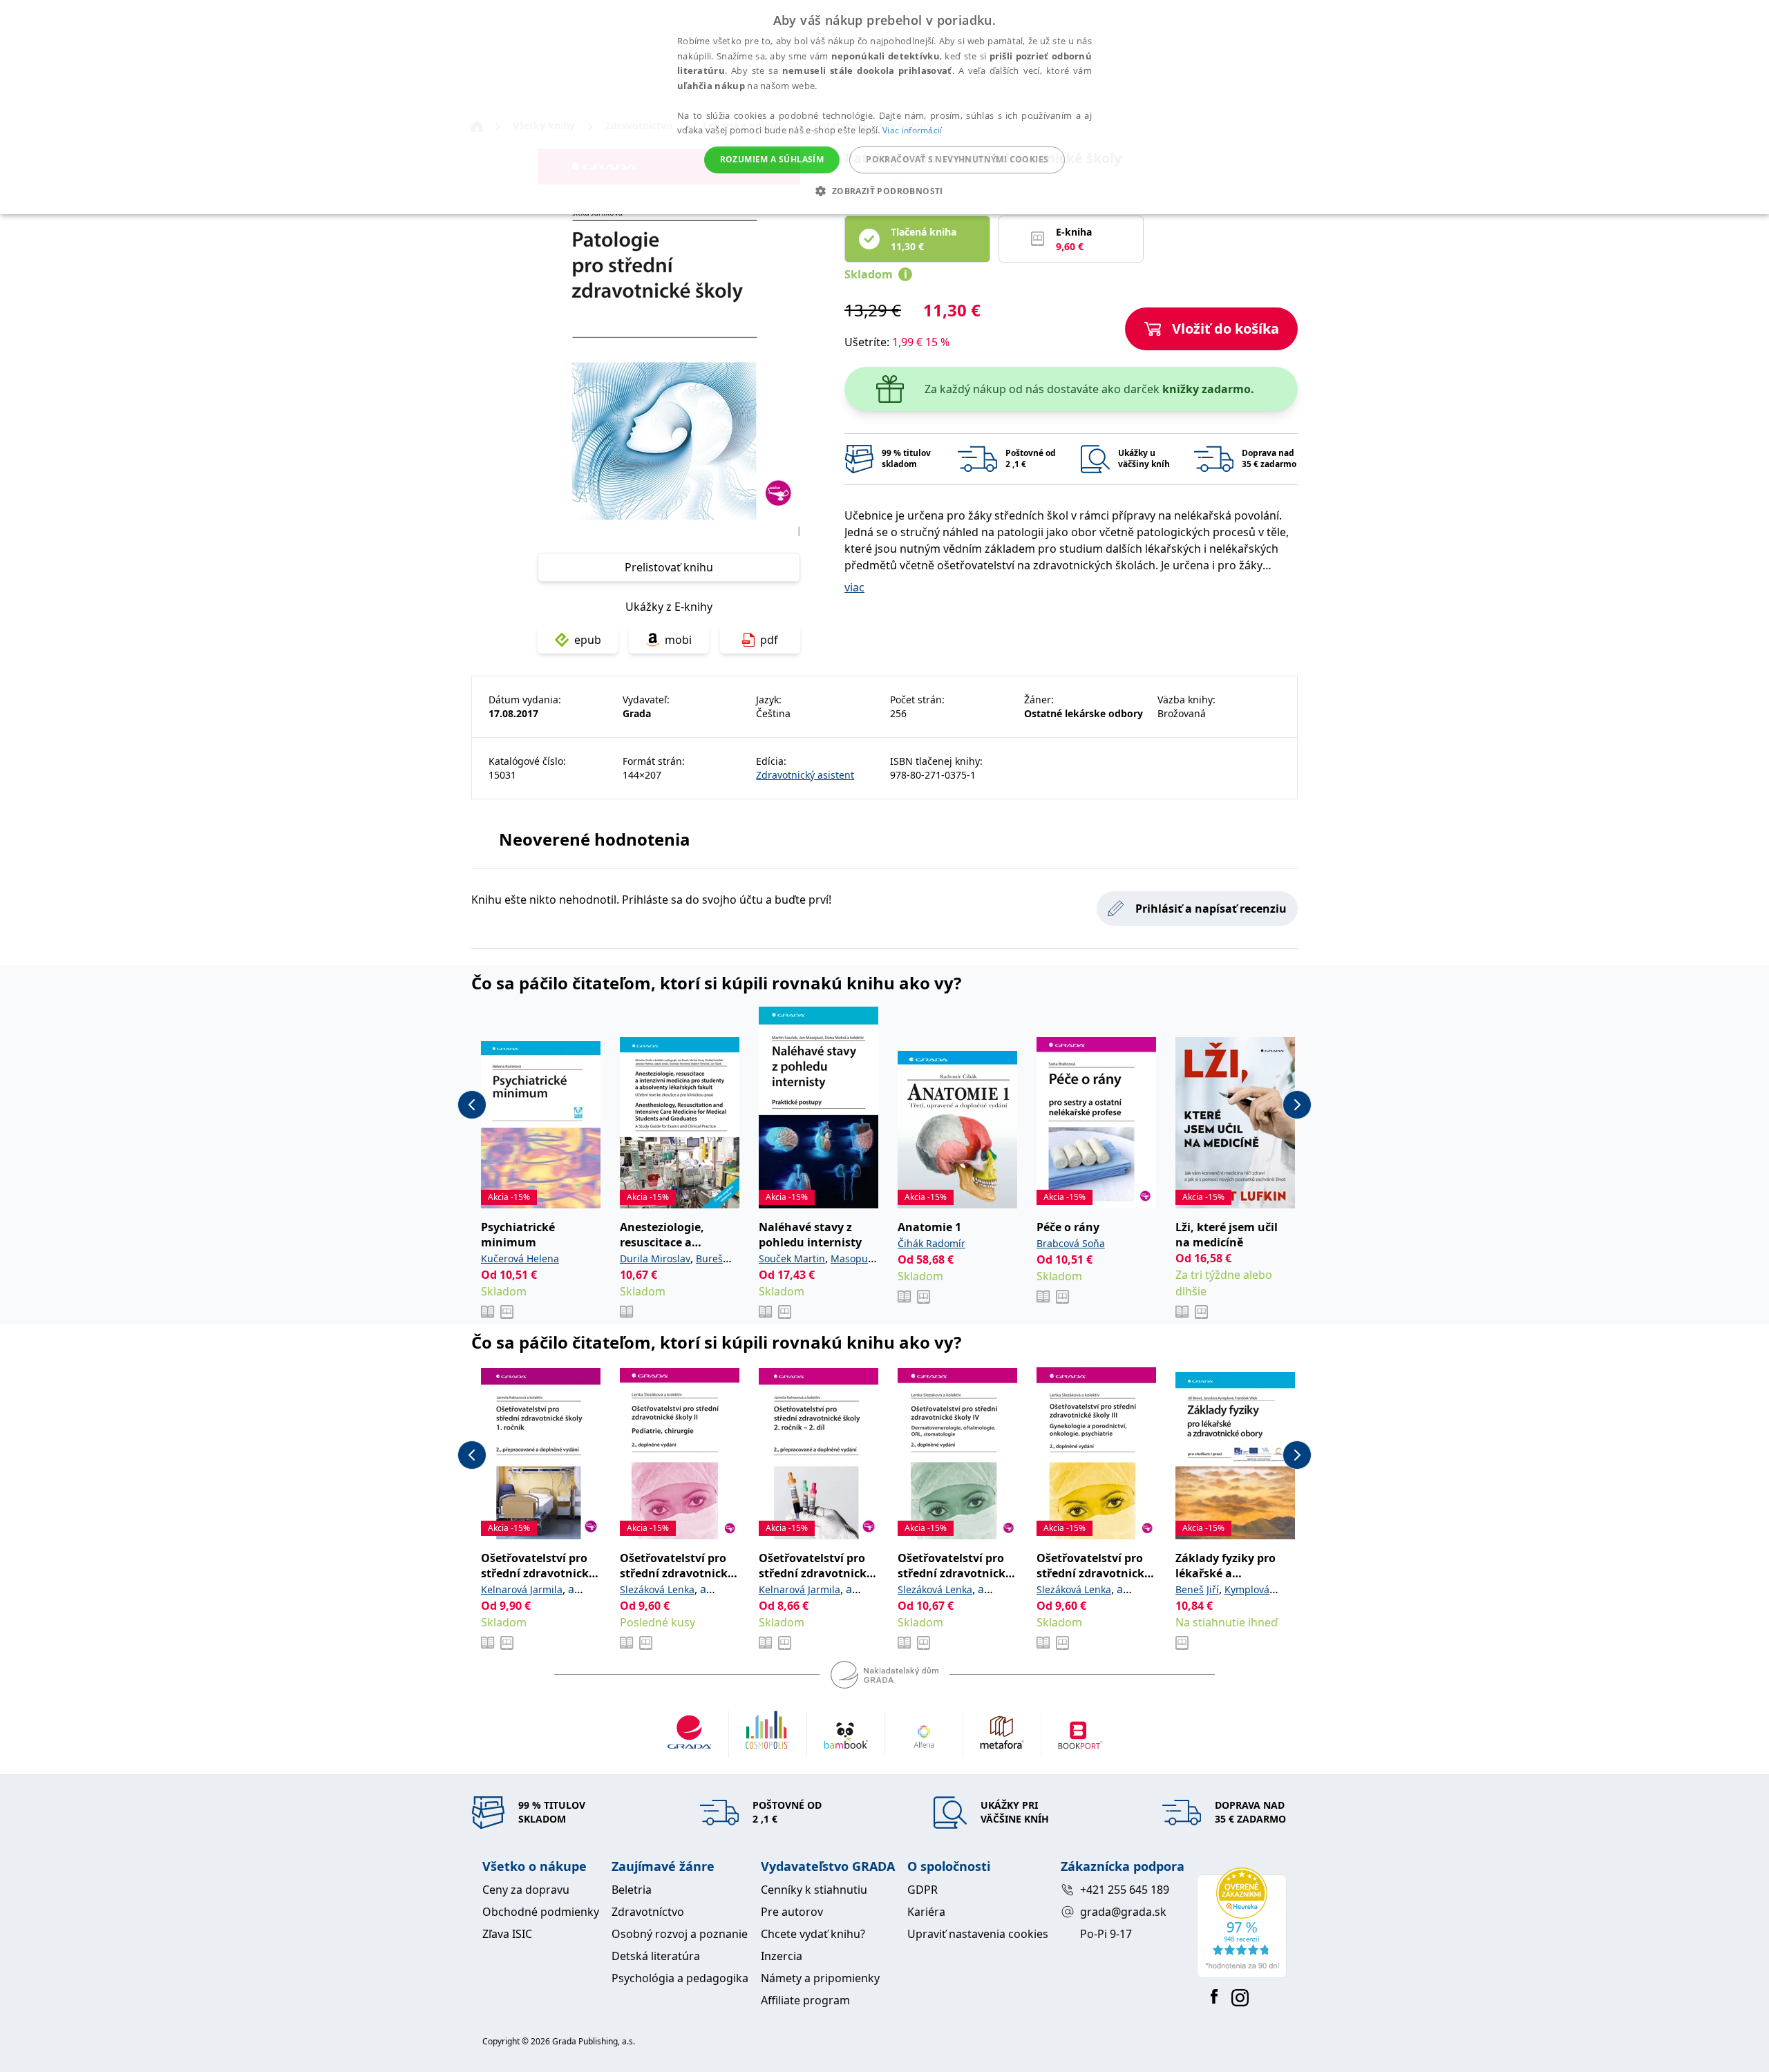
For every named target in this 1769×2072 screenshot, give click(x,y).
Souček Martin (792, 1258)
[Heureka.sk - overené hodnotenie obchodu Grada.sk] (1242, 1923)
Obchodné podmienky (541, 1912)
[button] (884, 191)
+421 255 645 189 (1125, 1890)
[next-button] (1297, 1105)
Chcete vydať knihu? (813, 1934)
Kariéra (926, 1912)
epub (588, 640)
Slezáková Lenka (657, 1589)
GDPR (923, 1890)
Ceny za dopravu (526, 1890)
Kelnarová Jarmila (522, 1589)
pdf (769, 640)
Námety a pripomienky (820, 1978)
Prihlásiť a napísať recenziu (1211, 909)
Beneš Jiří (1197, 1589)
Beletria (632, 1890)
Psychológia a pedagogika (680, 1978)
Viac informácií (912, 130)
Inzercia (782, 1956)
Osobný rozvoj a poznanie (680, 1934)
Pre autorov (792, 1912)
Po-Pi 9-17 (1106, 1934)
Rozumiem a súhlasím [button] (772, 159)
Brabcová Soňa (1071, 1243)
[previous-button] (472, 1105)
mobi (678, 640)
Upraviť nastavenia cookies (978, 1934)
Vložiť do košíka (1226, 329)
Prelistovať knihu (669, 567)
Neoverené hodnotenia (595, 839)
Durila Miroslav (655, 1258)
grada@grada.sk (1123, 1912)
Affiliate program (805, 2000)
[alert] (884, 107)
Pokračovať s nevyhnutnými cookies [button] (957, 159)
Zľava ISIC (507, 1934)
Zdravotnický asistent (805, 775)
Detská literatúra (656, 1956)
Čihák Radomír (931, 1243)
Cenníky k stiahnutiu (814, 1890)
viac (854, 587)
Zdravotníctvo (648, 1912)
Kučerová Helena (520, 1258)
